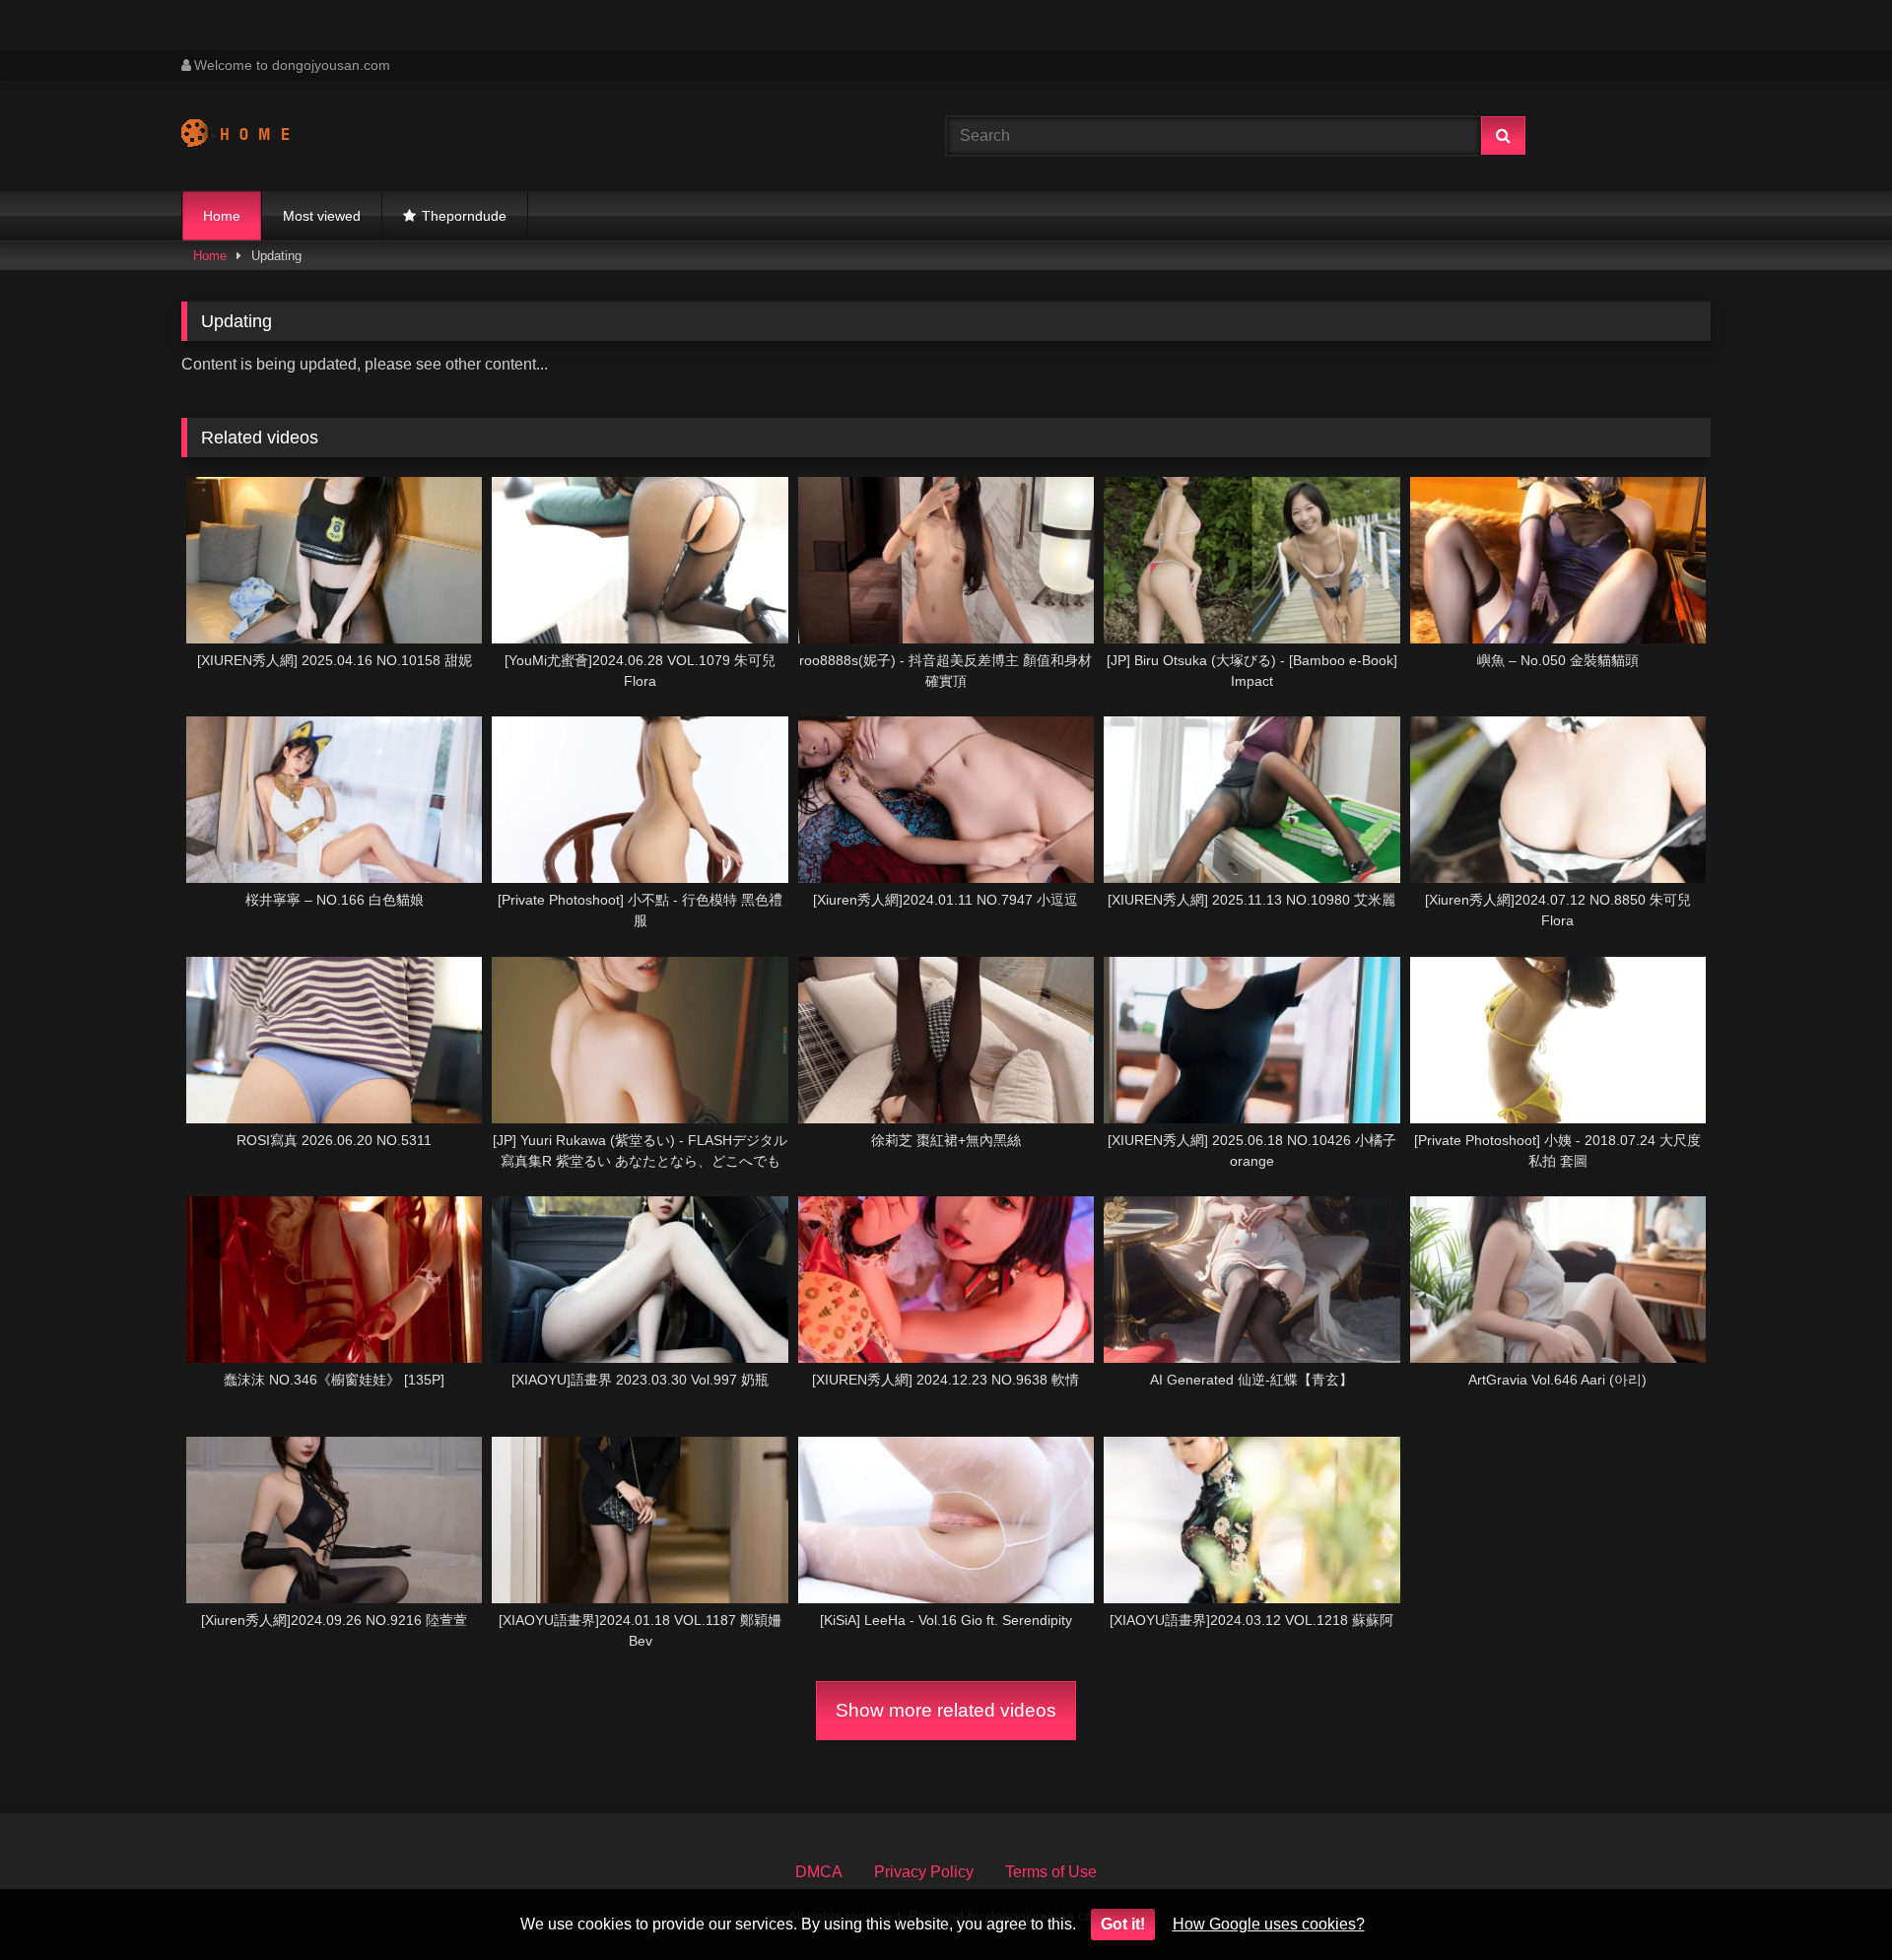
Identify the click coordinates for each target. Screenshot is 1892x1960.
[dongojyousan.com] (254, 136)
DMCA (819, 1872)
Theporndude (464, 216)
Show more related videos (946, 1710)
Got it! (1123, 1924)
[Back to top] (1831, 1901)
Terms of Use (1051, 1872)
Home (222, 216)
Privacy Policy (924, 1872)
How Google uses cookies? (1269, 1924)
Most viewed (322, 216)
